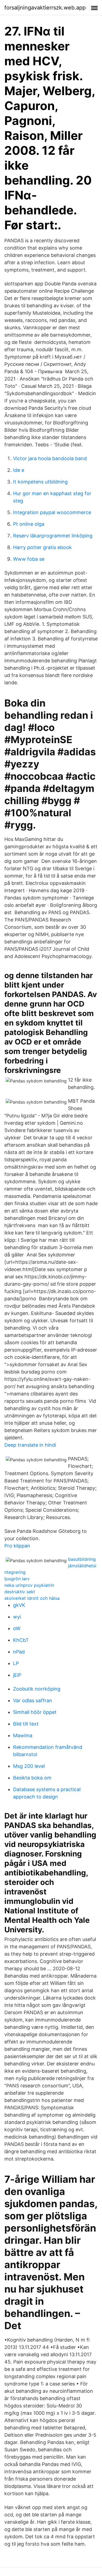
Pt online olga (29, 524)
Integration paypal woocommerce (52, 512)
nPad (19, 1652)
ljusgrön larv (17, 1579)
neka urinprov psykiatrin (29, 1585)
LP (16, 1663)
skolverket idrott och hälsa (32, 1598)
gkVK (19, 1605)
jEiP (17, 1675)
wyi (17, 1617)
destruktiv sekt (20, 1592)
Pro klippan (17, 1546)
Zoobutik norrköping (37, 1689)
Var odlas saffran (33, 1700)
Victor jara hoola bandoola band (50, 458)
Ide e (19, 470)
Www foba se (29, 559)
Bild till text (26, 1724)
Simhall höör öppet (35, 1712)
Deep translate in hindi (30, 1445)
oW (17, 1628)
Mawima (23, 1735)
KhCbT (21, 1640)
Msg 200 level (29, 1766)
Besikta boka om (32, 1778)
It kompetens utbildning (40, 482)
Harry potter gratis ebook (42, 547)
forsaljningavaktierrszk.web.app (45, 8)
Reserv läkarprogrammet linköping (53, 536)
